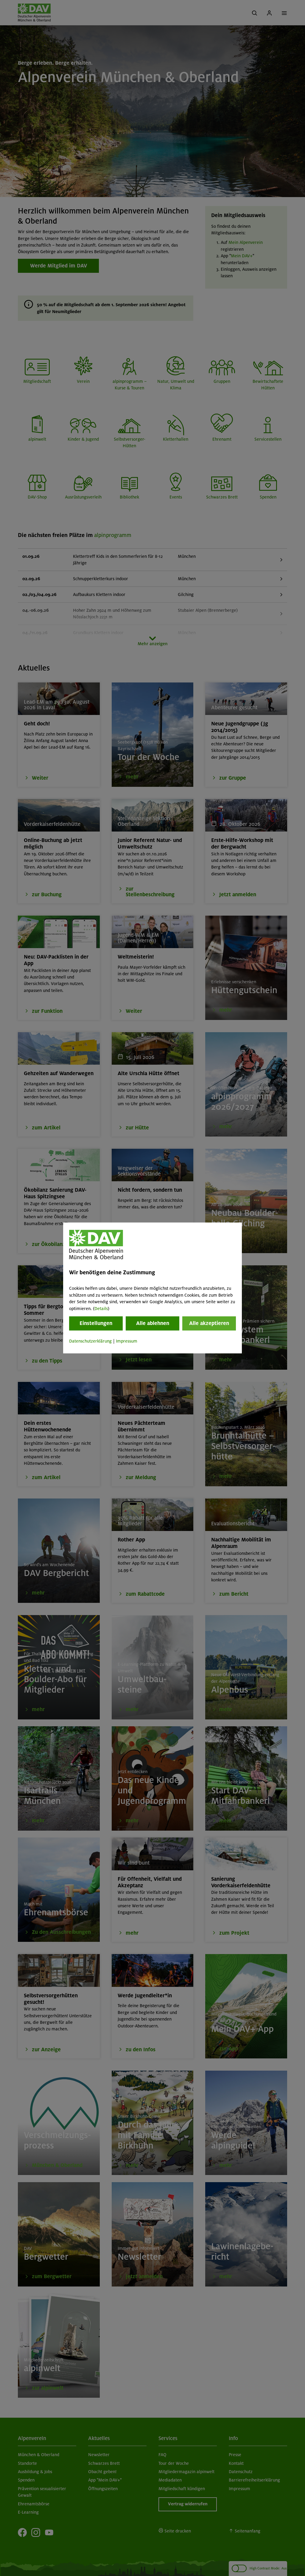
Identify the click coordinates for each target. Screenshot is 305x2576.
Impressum (127, 1341)
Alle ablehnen (153, 1323)
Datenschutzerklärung (90, 1341)
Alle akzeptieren (209, 1323)
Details (101, 1309)
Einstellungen (96, 1323)
